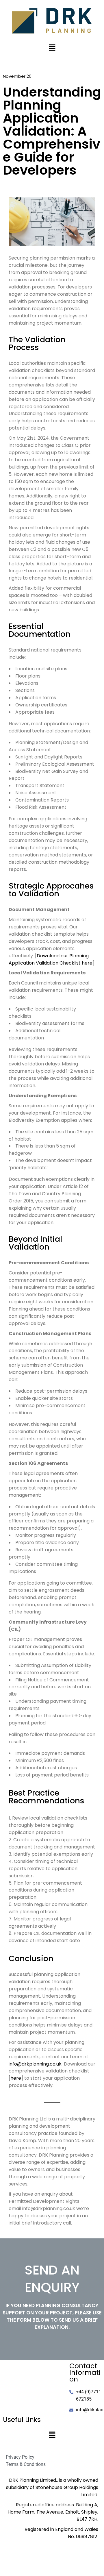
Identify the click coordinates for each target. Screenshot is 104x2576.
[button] (52, 48)
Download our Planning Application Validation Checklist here (51, 959)
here (16, 2078)
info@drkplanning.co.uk (35, 2064)
